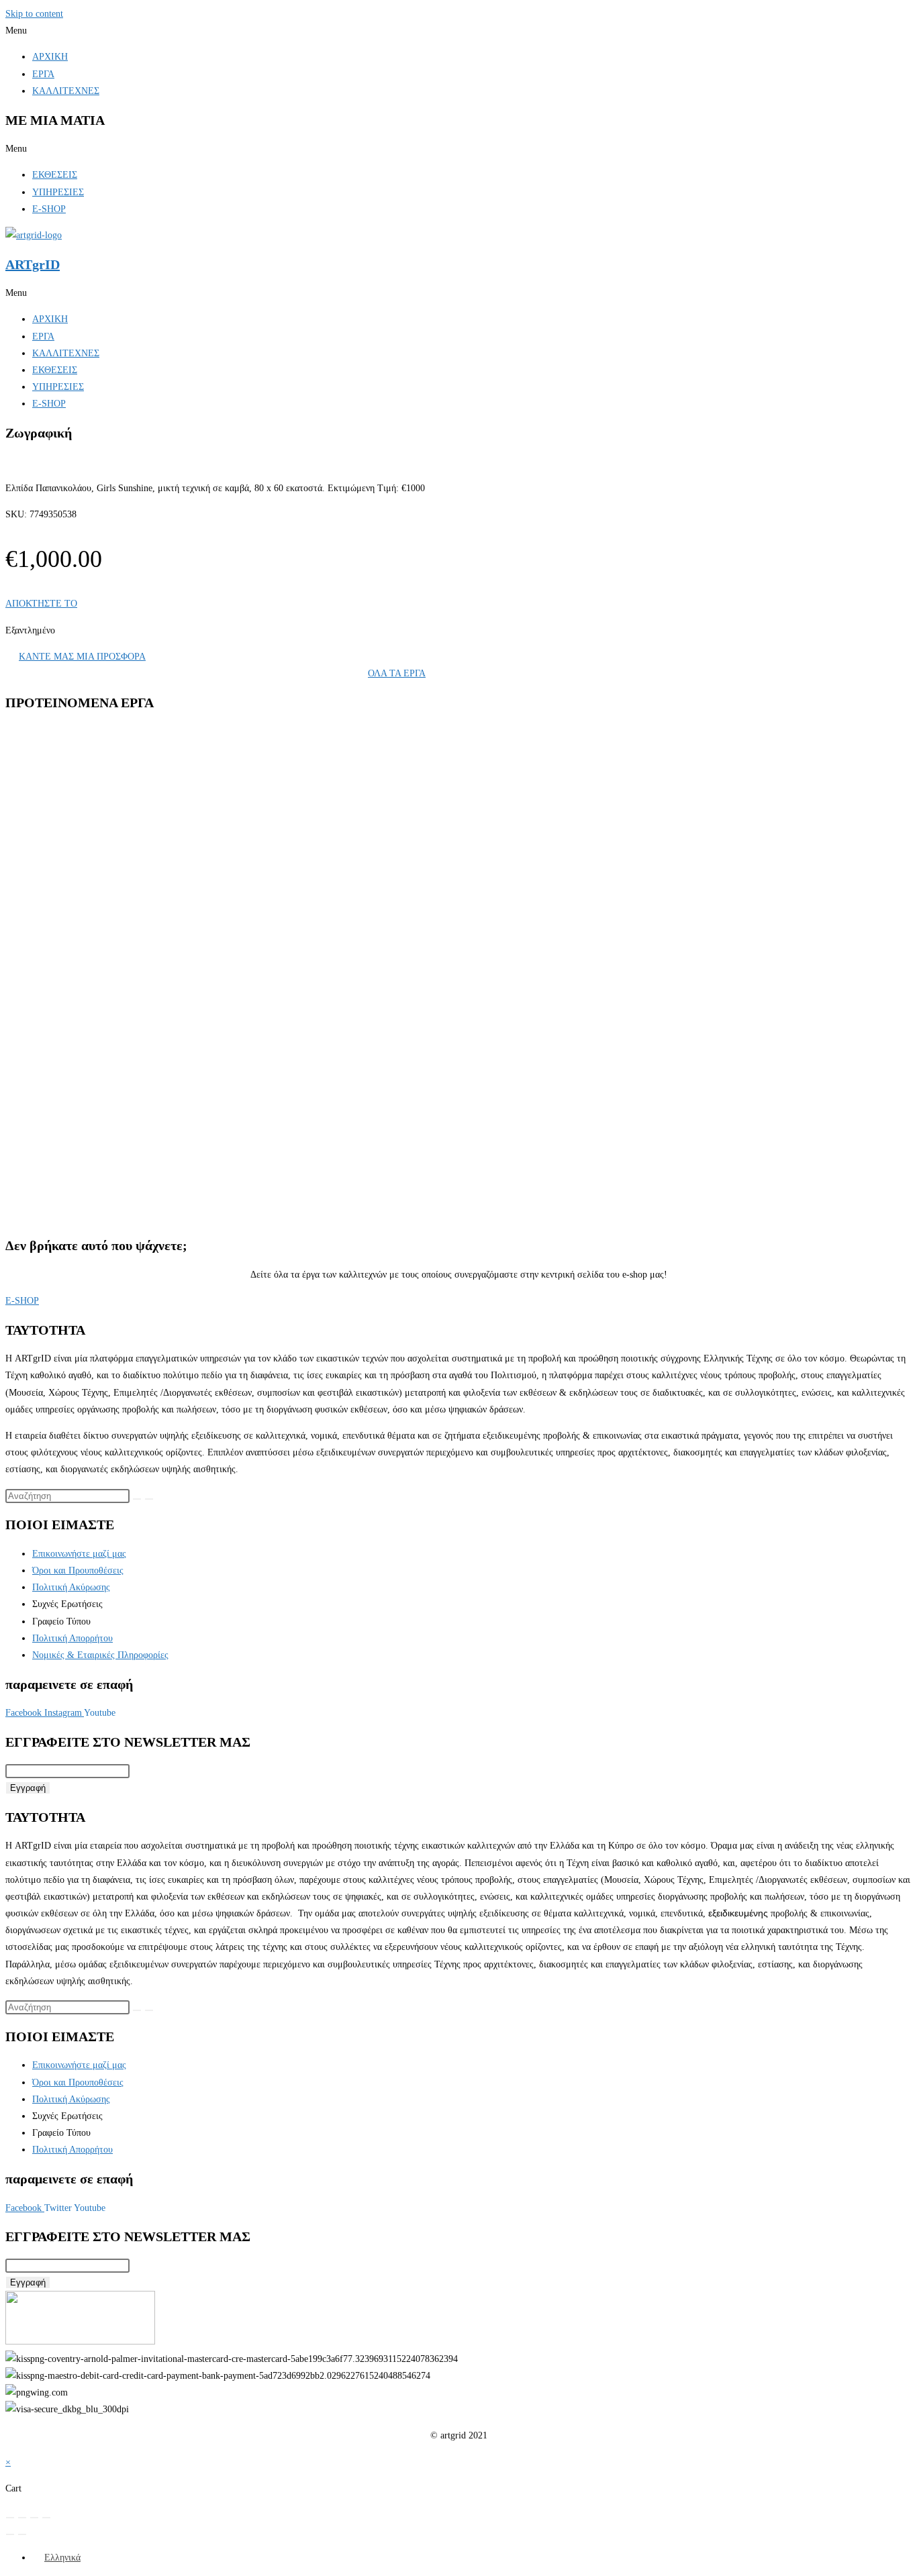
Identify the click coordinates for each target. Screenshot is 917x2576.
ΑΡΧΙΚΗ (50, 57)
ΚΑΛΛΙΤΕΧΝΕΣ (66, 91)
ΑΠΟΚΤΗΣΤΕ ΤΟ (41, 604)
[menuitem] (56, 2558)
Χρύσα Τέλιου (82, 1139)
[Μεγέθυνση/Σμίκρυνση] (10, 2518)
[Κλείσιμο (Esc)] (46, 2518)
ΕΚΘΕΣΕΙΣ (55, 175)
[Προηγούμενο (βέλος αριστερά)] (10, 2534)
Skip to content (34, 14)
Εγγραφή (28, 1788)
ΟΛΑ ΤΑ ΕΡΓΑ (397, 673)
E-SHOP (49, 209)
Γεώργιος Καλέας (88, 825)
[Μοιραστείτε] (34, 2518)
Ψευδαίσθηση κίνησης (104, 1002)
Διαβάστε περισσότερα (103, 902)
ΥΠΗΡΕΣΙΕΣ (58, 192)
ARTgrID (33, 264)
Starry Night (85, 1159)
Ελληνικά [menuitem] (62, 2558)
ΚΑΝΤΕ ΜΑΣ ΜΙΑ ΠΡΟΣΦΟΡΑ (82, 657)
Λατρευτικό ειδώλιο (99, 844)
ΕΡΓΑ (43, 74)
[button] (458, 31)
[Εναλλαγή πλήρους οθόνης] (22, 2518)
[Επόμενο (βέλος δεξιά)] (22, 2534)
